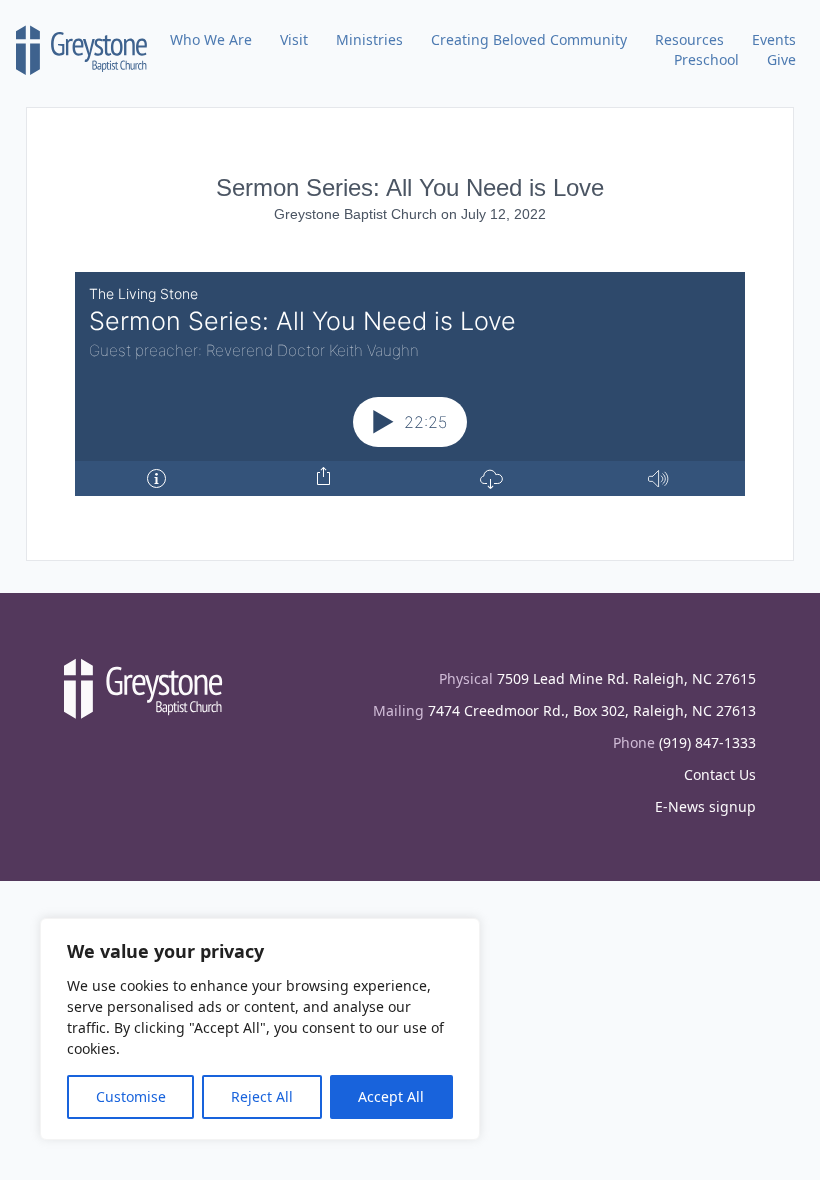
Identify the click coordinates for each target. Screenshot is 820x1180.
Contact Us (720, 774)
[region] (260, 1029)
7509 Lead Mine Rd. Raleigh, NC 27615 (626, 678)
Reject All (262, 1096)
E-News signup (705, 806)
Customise (131, 1096)
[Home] (82, 49)
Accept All (391, 1096)
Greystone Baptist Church (357, 214)
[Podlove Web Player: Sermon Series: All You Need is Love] (410, 384)
